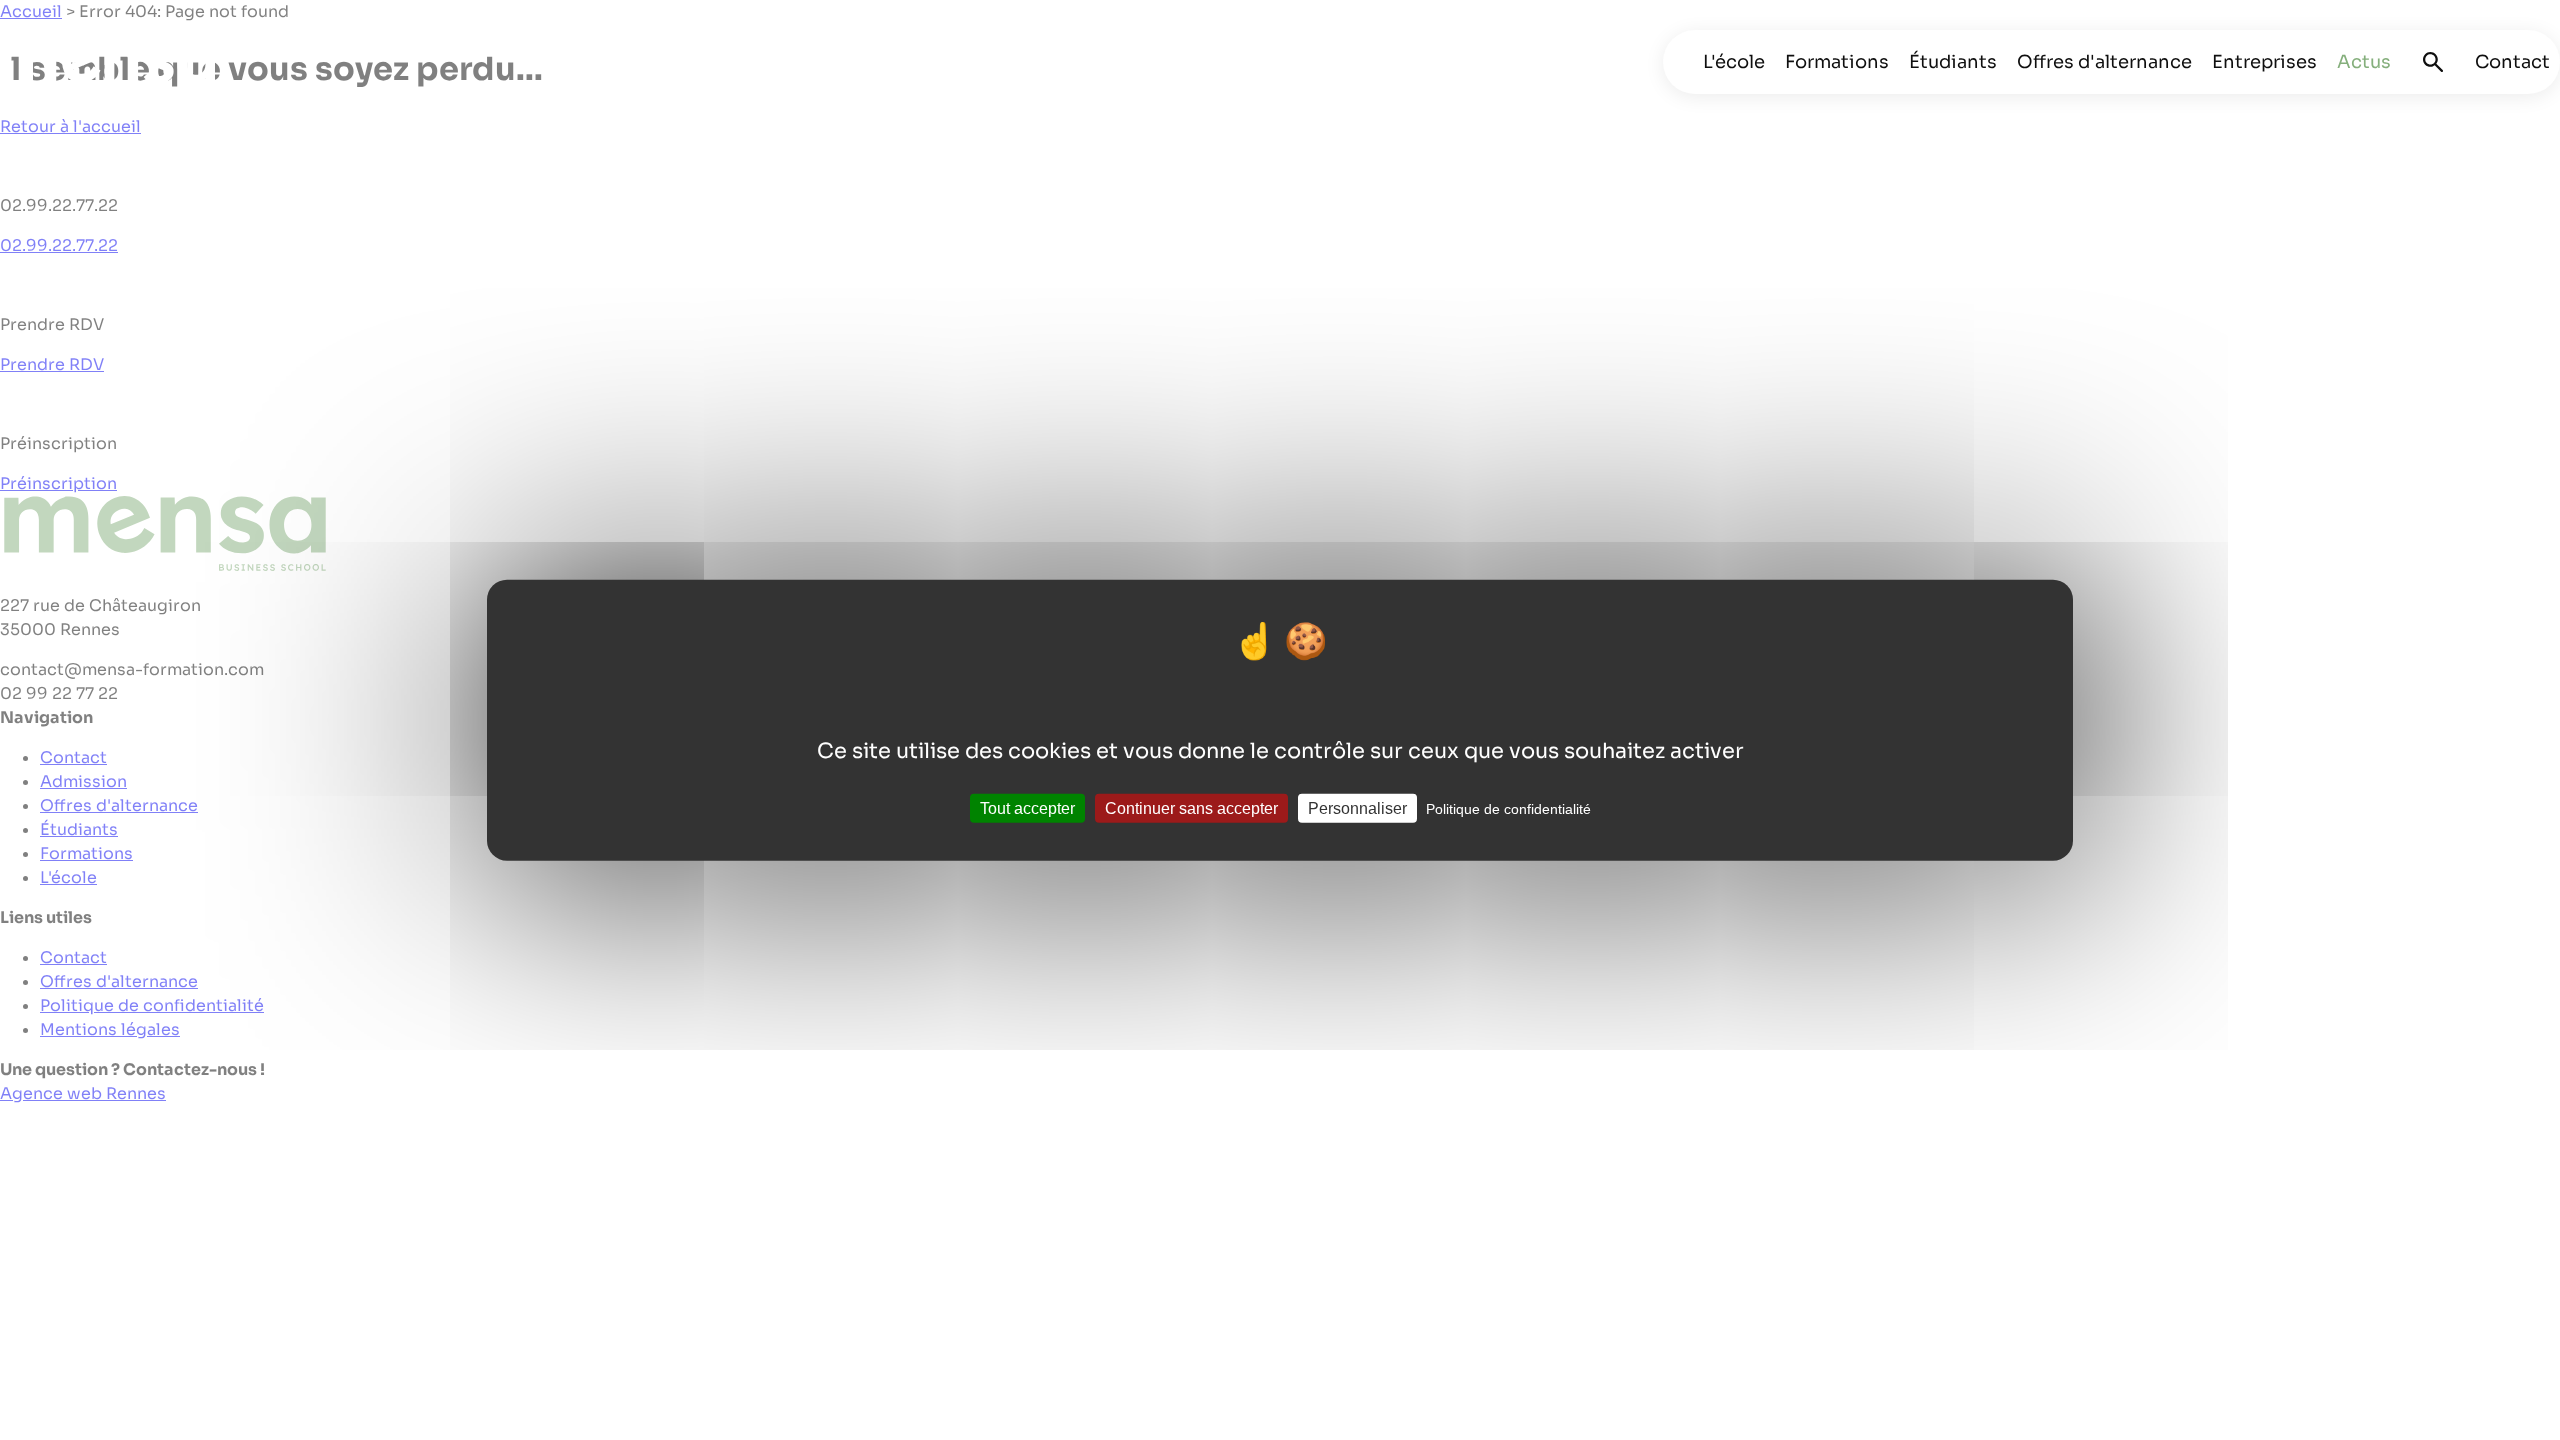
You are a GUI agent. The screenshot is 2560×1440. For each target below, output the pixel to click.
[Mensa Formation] (125, 70)
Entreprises (2264, 62)
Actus (2364, 62)
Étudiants (1953, 62)
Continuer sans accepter (1191, 807)
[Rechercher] (2433, 62)
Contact (2512, 62)
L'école (1734, 62)
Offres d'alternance (2104, 62)
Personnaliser (1357, 807)
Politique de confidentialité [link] (1508, 808)
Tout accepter (1027, 807)
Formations (1837, 62)
